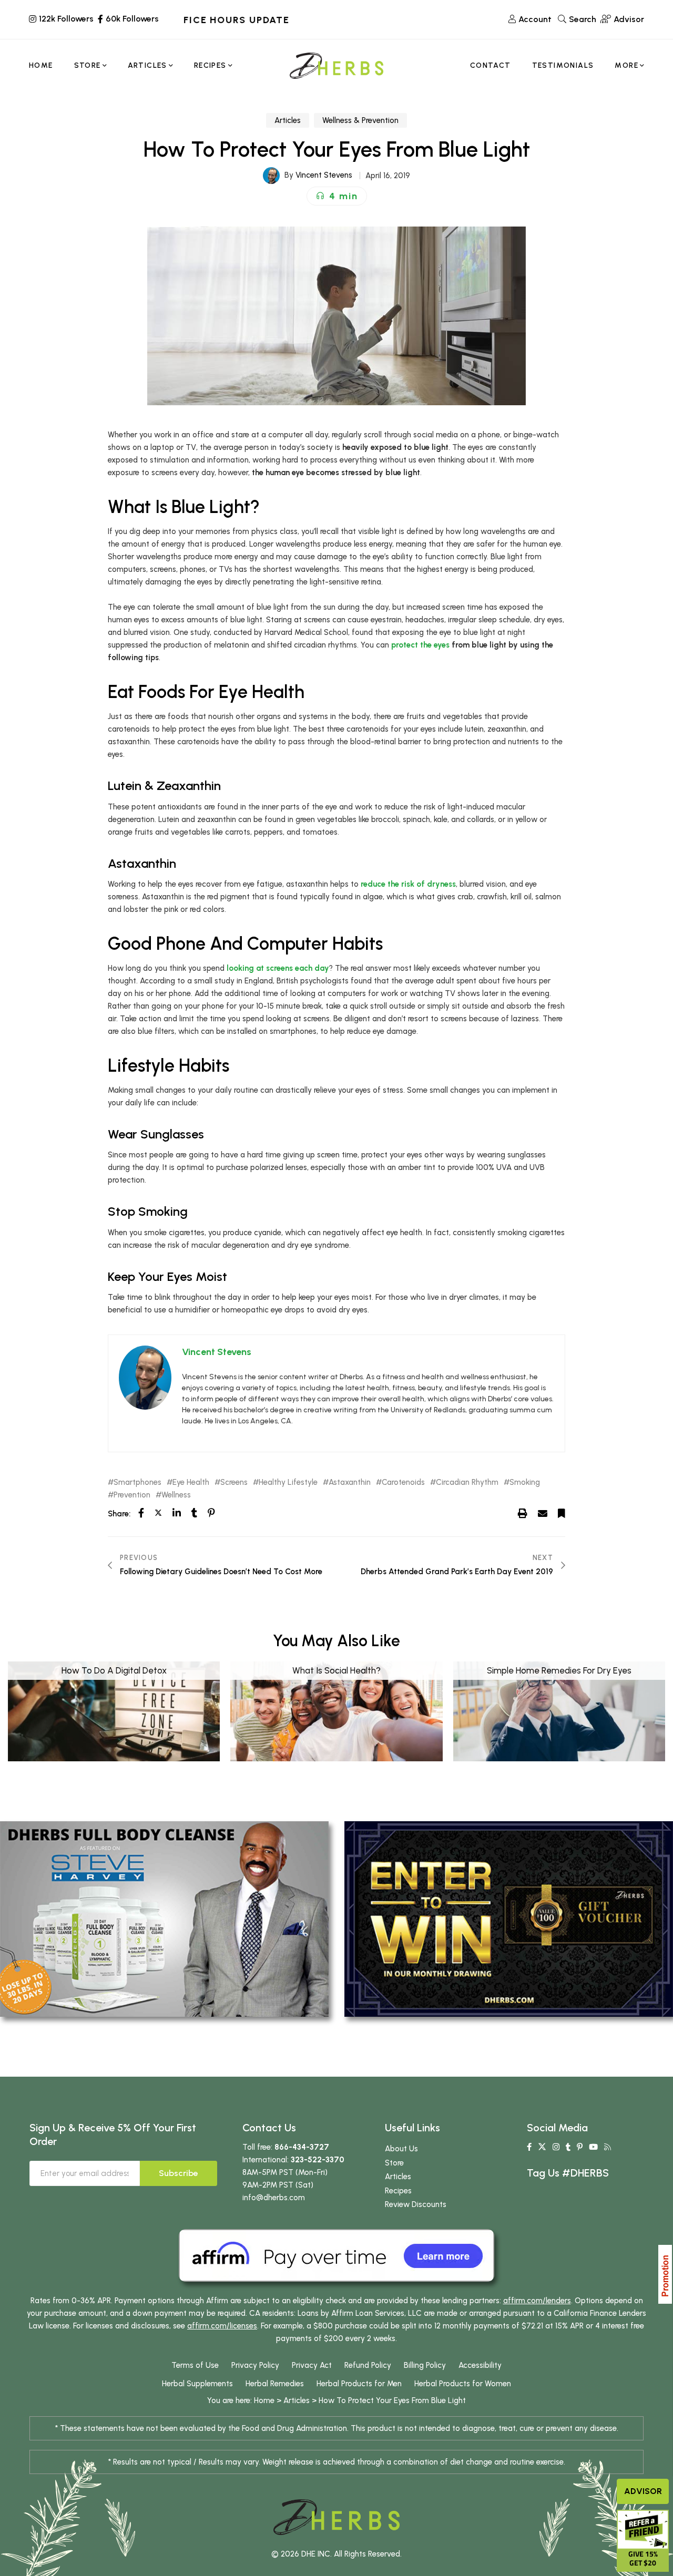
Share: (119, 1514)
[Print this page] (523, 1513)
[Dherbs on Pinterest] (580, 2147)
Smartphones (137, 1482)
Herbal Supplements (197, 2384)
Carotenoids (403, 1482)
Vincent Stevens (324, 175)
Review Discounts (416, 2204)
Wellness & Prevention (360, 120)
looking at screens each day (278, 968)
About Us (401, 2149)
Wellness (176, 1495)
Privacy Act (312, 2365)
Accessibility (480, 2365)
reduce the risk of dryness (408, 884)
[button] (337, 196)
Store (394, 2163)
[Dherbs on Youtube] (593, 2147)
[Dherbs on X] (542, 2147)
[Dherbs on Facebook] (529, 2147)
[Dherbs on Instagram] (556, 2147)
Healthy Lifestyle (288, 1482)
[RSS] (608, 2147)
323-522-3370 (318, 2160)
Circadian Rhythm (467, 1482)
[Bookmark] (562, 1513)
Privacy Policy (255, 2365)
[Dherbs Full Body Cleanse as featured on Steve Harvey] (164, 1918)
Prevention (132, 1495)
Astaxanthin (350, 1482)
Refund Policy (368, 2365)
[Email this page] (543, 1513)
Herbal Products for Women (463, 2384)
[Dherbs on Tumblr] (568, 2147)
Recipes (398, 2191)
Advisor (643, 2491)
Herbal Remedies (275, 2384)
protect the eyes (420, 645)
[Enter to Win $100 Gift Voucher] (509, 1918)
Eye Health (191, 1482)
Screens (234, 1482)
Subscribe (179, 2173)
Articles (288, 120)
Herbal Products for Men (359, 2384)
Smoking (525, 1482)
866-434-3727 (302, 2147)
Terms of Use (195, 2365)
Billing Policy (425, 2365)
